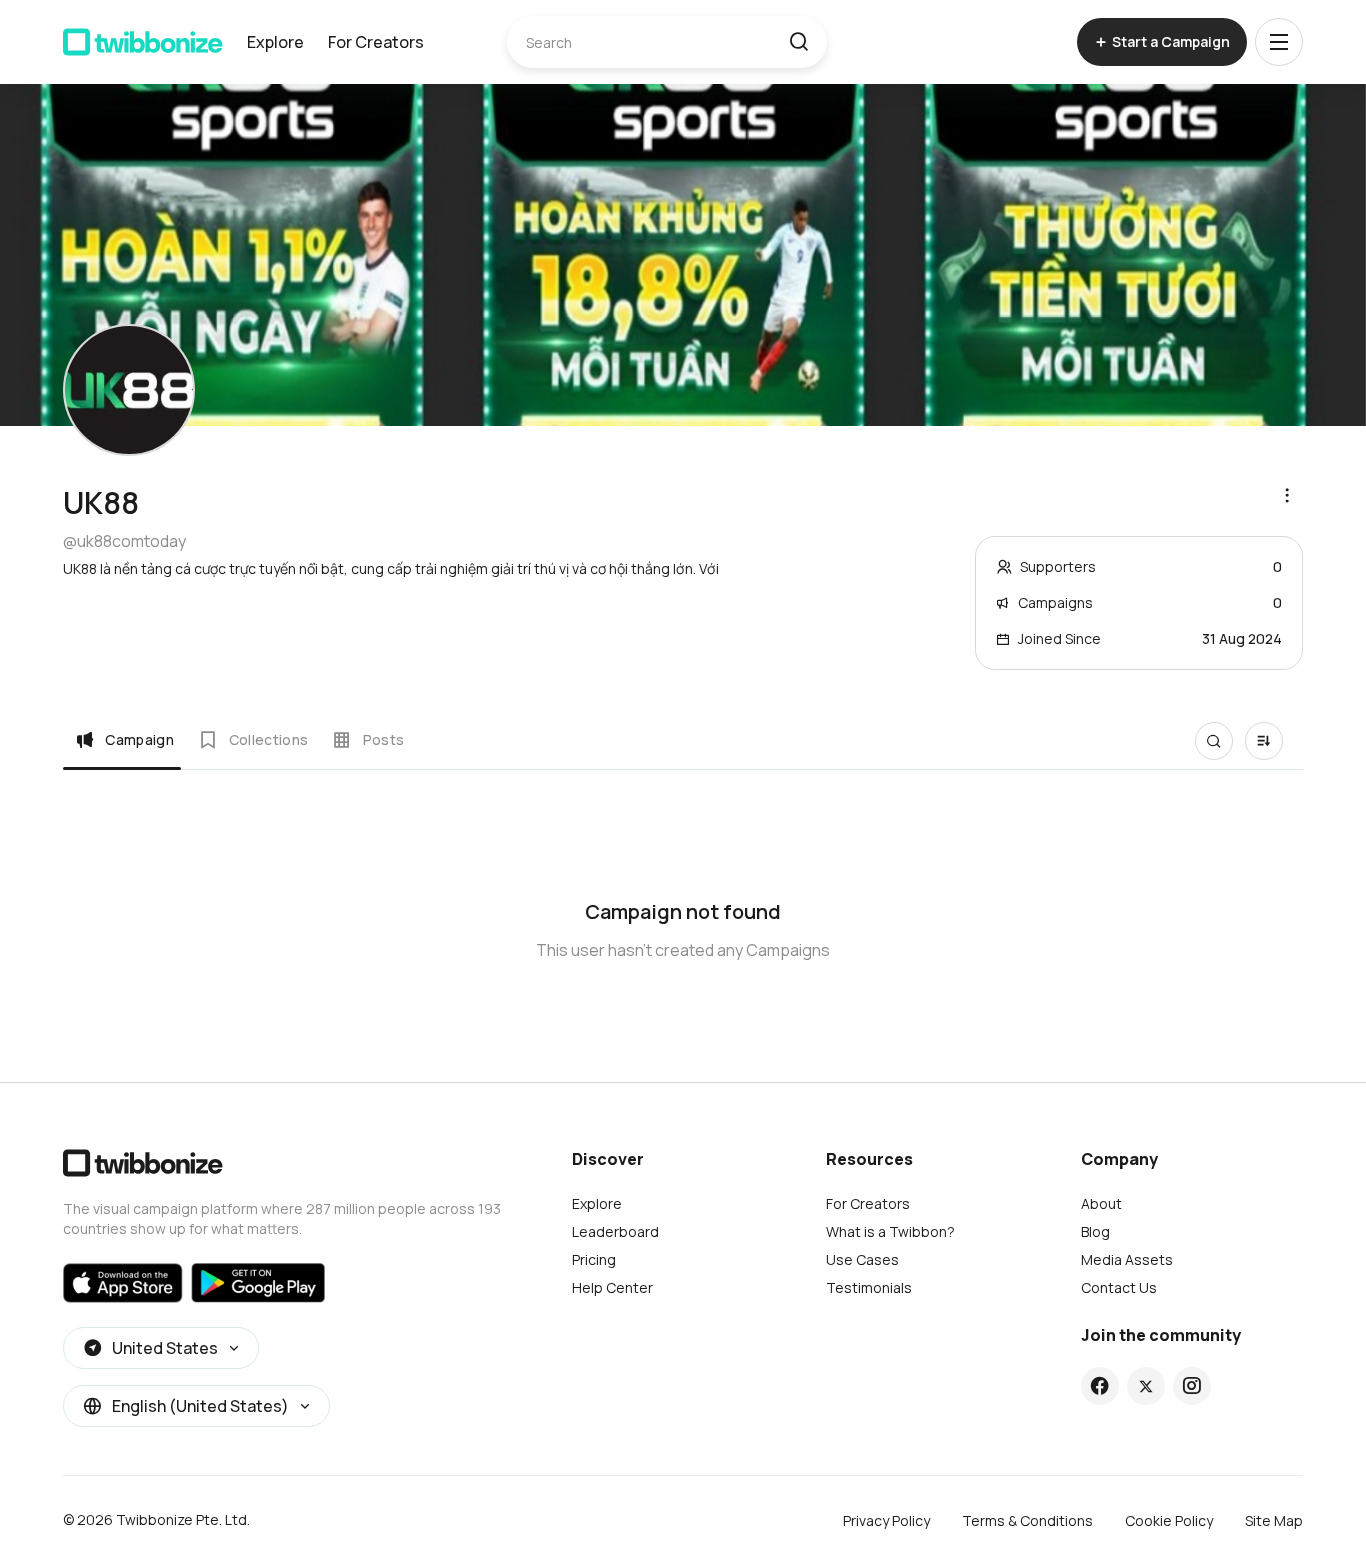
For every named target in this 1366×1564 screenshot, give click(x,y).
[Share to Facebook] (1099, 1386)
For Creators (376, 42)
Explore (275, 42)
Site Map (1274, 1520)
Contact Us (1119, 1287)
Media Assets (1127, 1259)
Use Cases (862, 1259)
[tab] (124, 740)
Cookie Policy (1169, 1520)
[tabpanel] (683, 918)
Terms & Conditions (1027, 1520)
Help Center (612, 1287)
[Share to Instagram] (1191, 1386)
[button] (798, 42)
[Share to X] (1146, 1386)
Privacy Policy (886, 1520)
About (1101, 1203)
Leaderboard (615, 1231)
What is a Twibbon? (890, 1231)
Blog (1095, 1231)
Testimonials (869, 1287)
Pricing (594, 1259)
